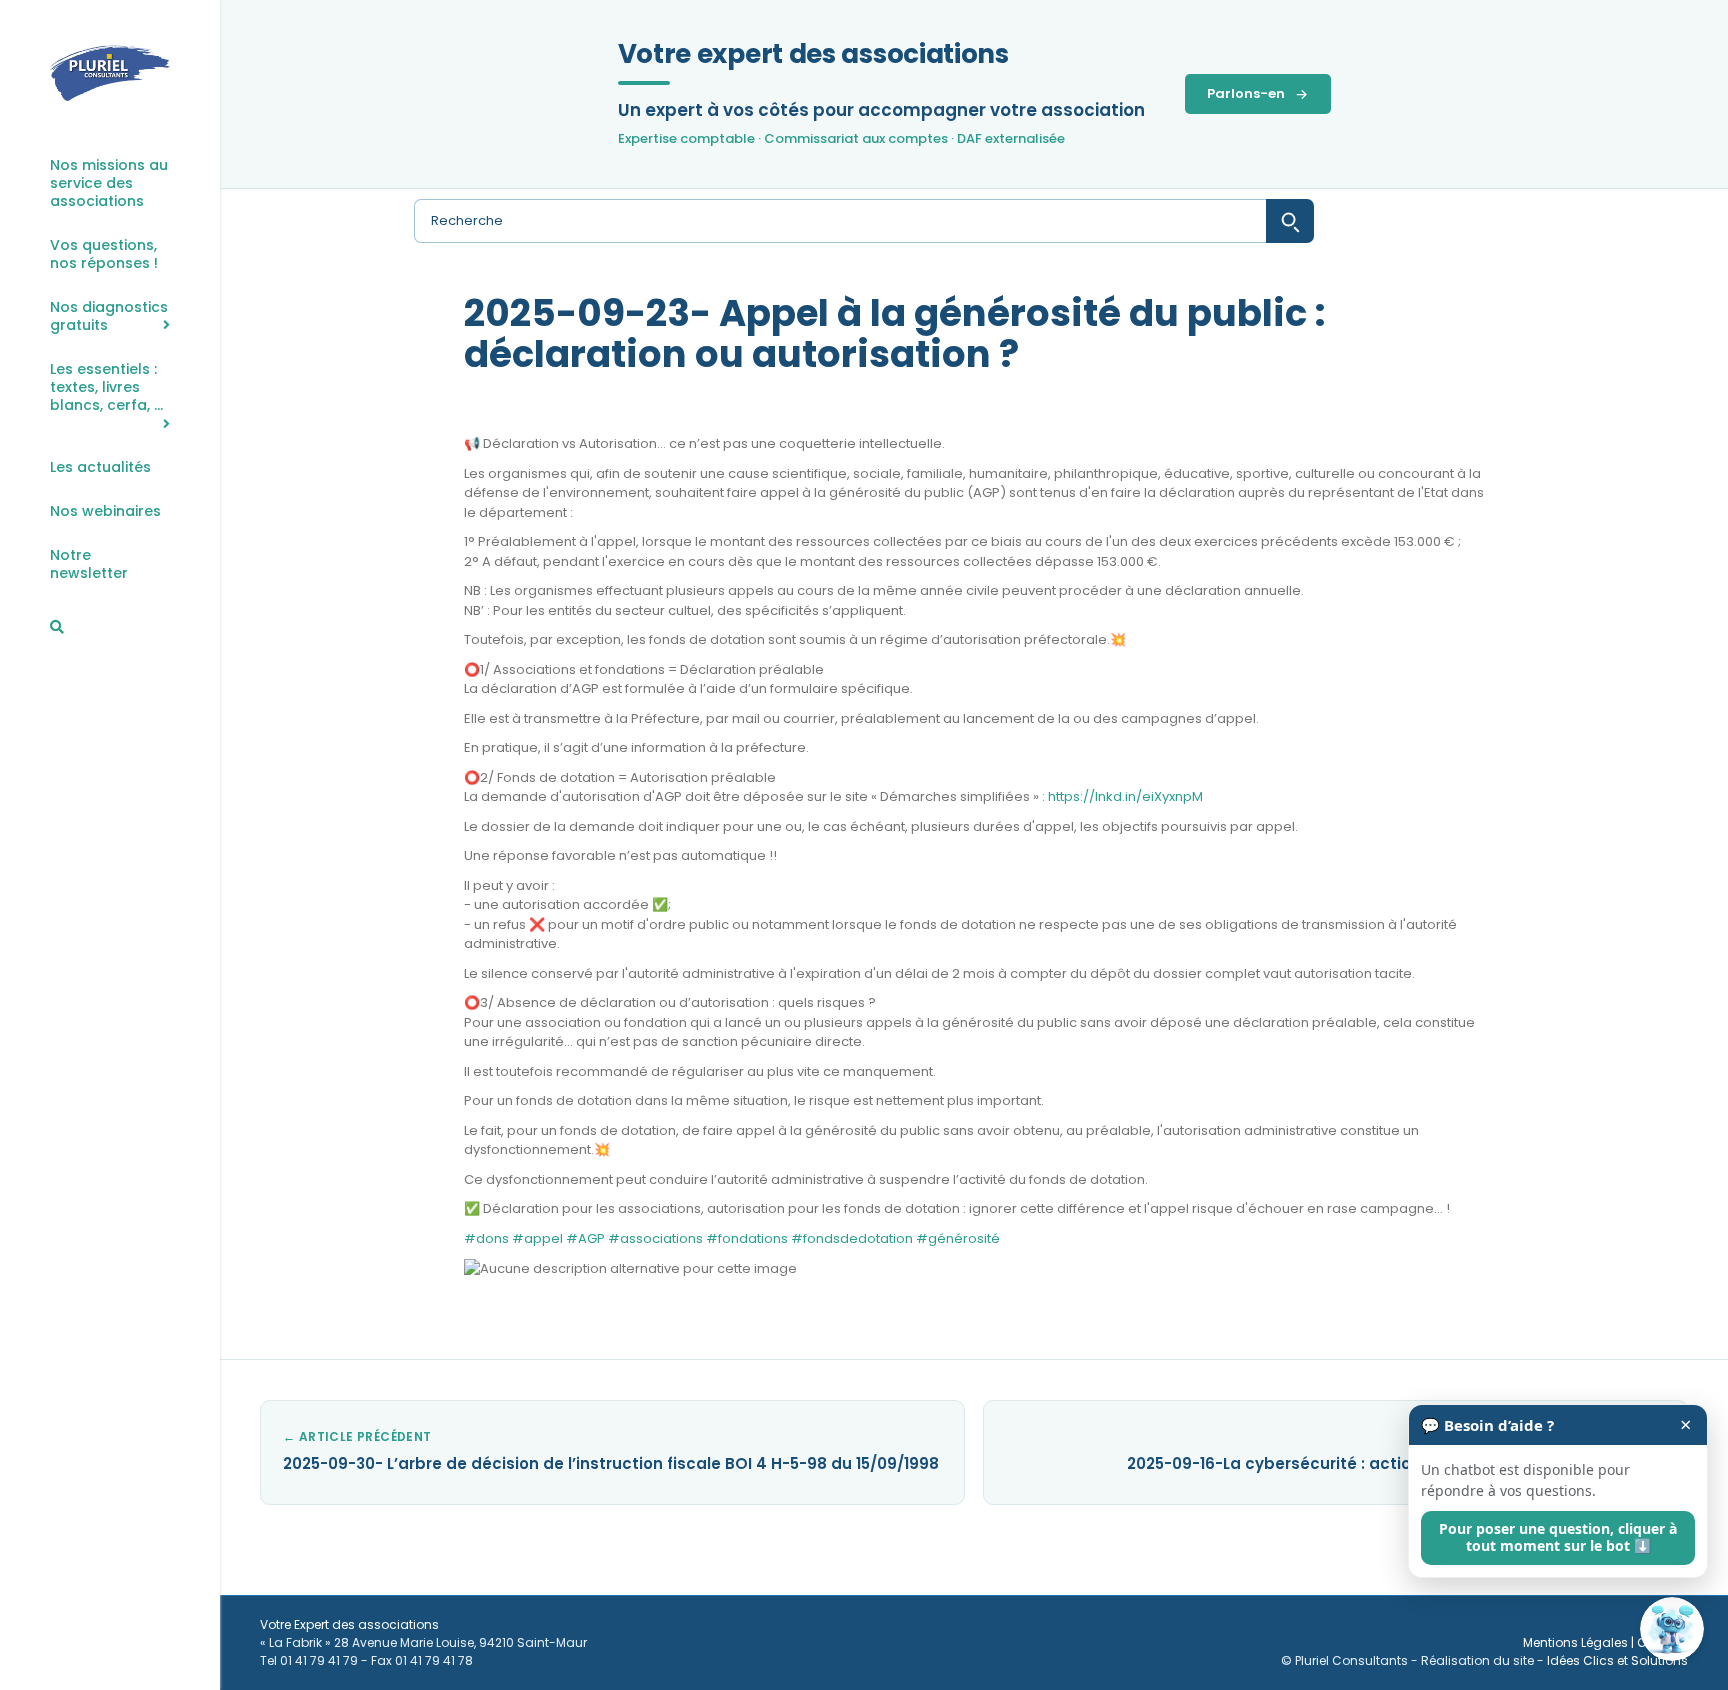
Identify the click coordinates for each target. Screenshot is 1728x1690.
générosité (958, 1238)
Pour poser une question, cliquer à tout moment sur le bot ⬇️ (1558, 1537)
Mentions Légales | (1580, 1642)
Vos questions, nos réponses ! (104, 254)
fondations (747, 1238)
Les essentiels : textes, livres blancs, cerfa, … (106, 387)
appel (537, 1238)
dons (486, 1238)
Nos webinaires (105, 511)
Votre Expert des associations (349, 1624)
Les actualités (100, 467)
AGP (585, 1238)
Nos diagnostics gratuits (109, 316)
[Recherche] (57, 627)
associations (655, 1238)
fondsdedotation (852, 1238)
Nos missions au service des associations (109, 183)
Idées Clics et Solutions (1617, 1660)
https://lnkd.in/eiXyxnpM (1125, 796)
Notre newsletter (89, 564)
